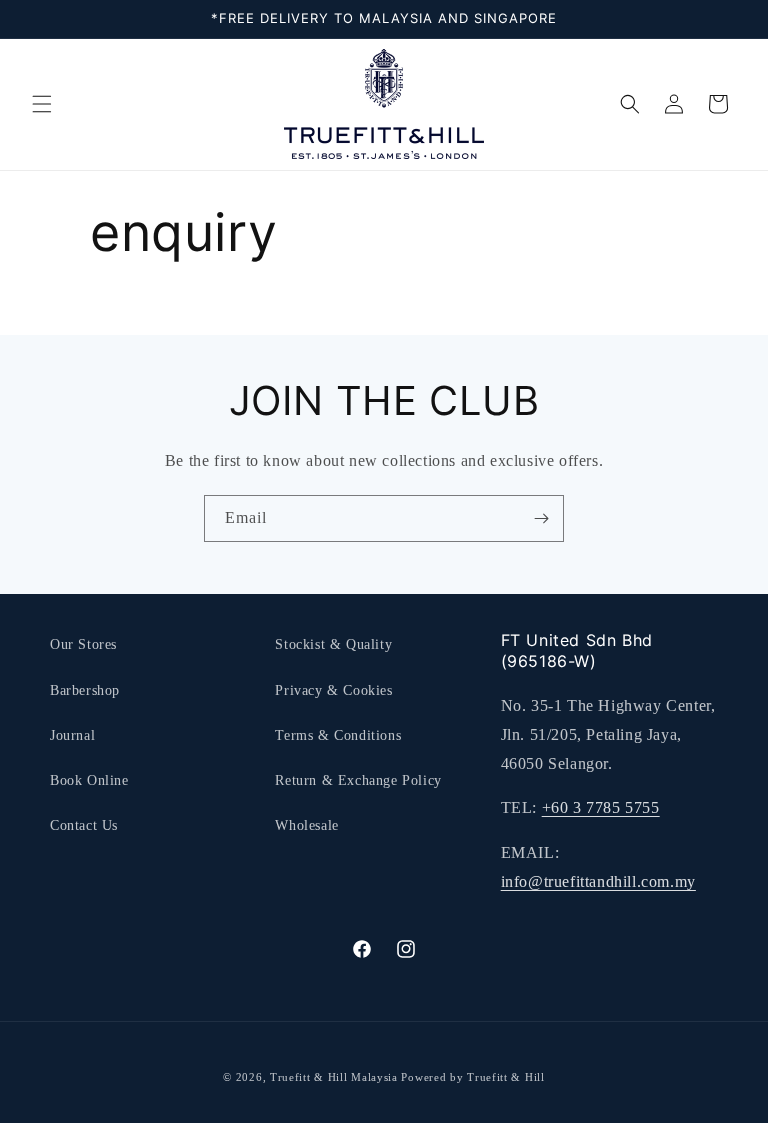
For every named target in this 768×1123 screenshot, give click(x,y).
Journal (72, 735)
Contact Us (84, 825)
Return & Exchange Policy (358, 780)
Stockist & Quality (333, 644)
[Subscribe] (541, 518)
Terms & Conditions (338, 735)
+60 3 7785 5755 (601, 807)
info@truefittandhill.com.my (598, 881)
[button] (42, 104)
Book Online (89, 780)
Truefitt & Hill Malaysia (334, 1077)
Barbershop (85, 690)
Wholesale (306, 825)
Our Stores (83, 644)
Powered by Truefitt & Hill (472, 1077)
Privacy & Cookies (333, 690)
